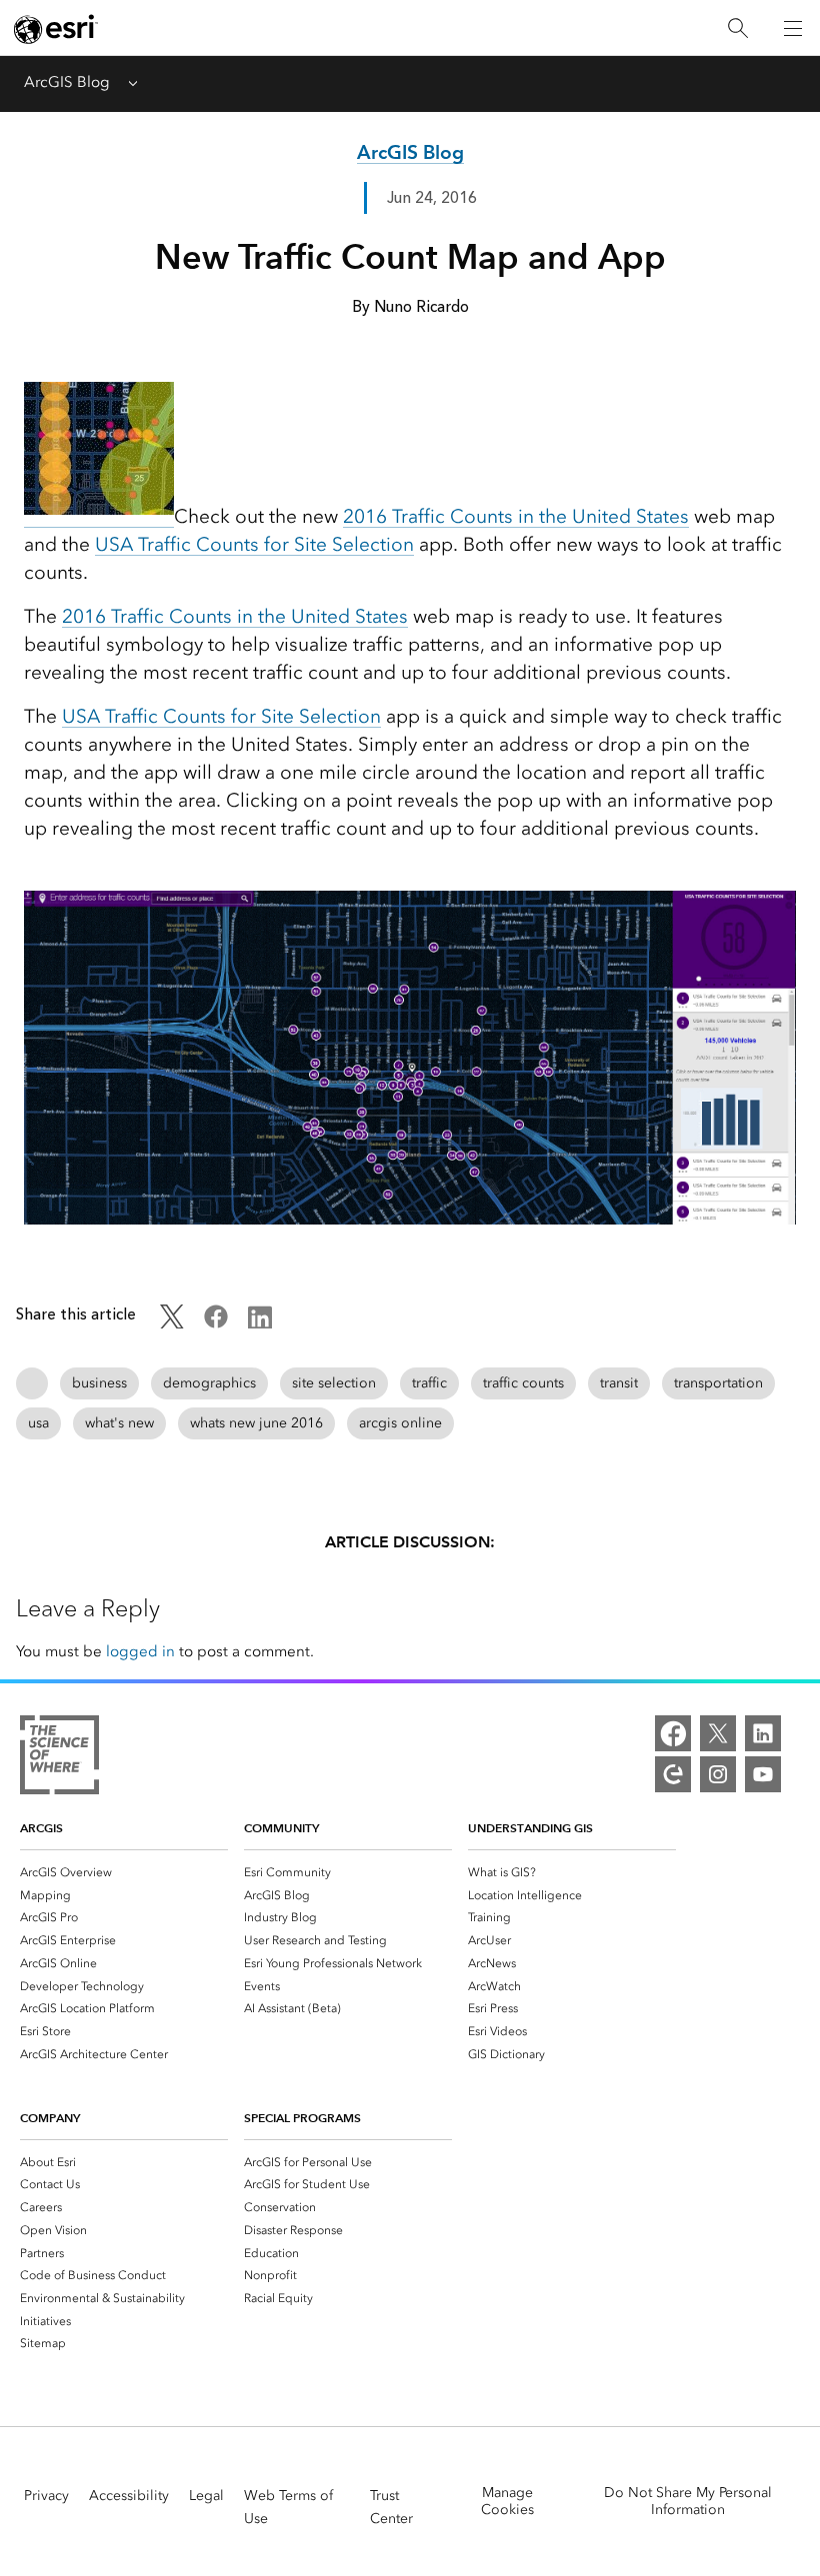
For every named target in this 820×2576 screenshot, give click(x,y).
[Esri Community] (673, 1774)
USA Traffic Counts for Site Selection (254, 544)
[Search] (738, 28)
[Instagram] (718, 1774)
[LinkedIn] (763, 1733)
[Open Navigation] (793, 28)
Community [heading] (281, 1828)
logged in (140, 1651)
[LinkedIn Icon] (260, 1323)
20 (73, 616)
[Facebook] (673, 1733)
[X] (718, 1733)
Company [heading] (50, 2118)
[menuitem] (124, 1872)
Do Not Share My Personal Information (688, 2501)
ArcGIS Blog (67, 82)
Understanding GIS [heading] (530, 1828)
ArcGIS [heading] (41, 1828)
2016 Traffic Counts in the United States (516, 516)
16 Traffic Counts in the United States (246, 616)
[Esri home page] (56, 29)
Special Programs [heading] (302, 2118)
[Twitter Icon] (172, 1323)
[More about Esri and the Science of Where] (59, 1758)
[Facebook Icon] (216, 1323)
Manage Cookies (507, 2501)
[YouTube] (763, 1774)
